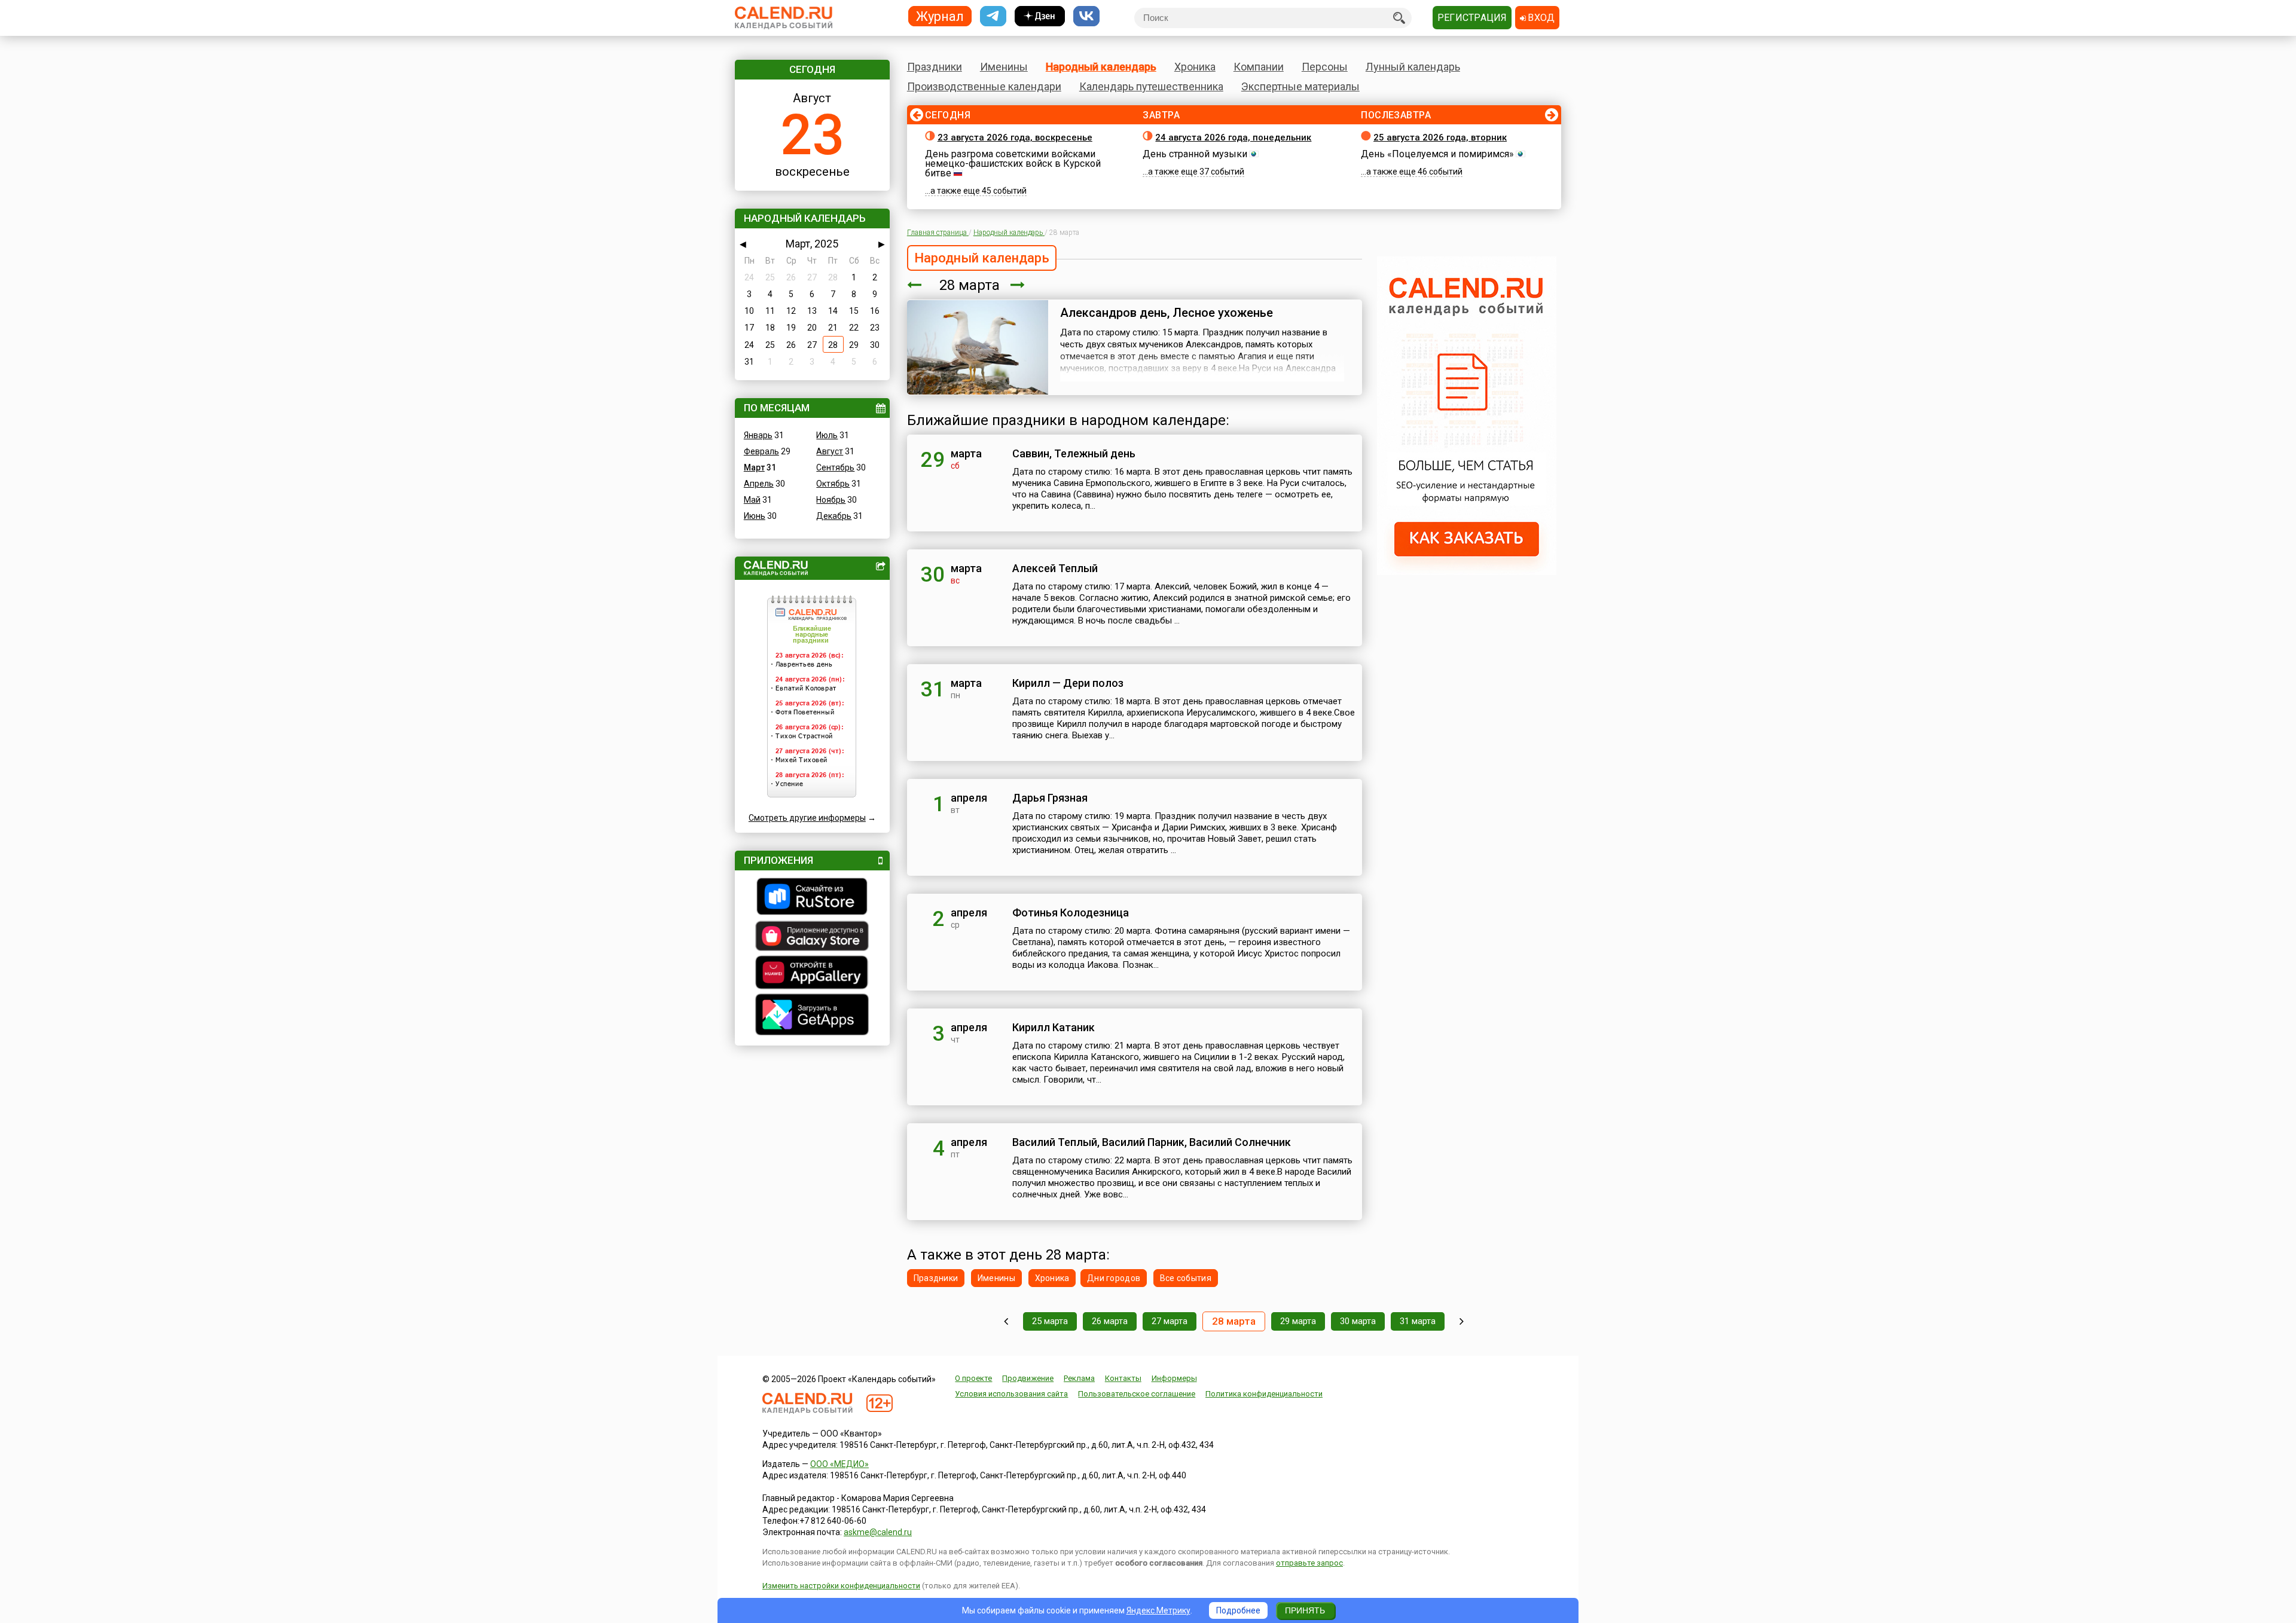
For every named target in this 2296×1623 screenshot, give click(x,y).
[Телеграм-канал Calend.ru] (993, 16)
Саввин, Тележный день (1074, 453)
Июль (827, 435)
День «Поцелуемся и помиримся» (1437, 154)
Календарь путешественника (1151, 86)
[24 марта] (1006, 1321)
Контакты (1123, 1378)
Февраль (761, 451)
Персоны (1325, 67)
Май (752, 500)
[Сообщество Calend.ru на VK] (1086, 16)
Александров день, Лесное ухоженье (1167, 313)
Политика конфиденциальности (1264, 1394)
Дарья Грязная (1050, 798)
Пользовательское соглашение (1137, 1394)
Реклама (1079, 1378)
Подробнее (1238, 1610)
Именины (1004, 67)
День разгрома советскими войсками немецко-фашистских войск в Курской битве (1013, 163)
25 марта (1050, 1321)
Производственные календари (984, 86)
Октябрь (833, 484)
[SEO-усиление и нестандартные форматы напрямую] (1467, 572)
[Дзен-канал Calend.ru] (1040, 16)
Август (830, 451)
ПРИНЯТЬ (1305, 1610)
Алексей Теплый (1055, 568)
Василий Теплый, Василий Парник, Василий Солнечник (1152, 1142)
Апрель (759, 484)
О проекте (973, 1378)
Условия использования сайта (1011, 1394)
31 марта (1418, 1321)
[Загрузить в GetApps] (812, 1016)
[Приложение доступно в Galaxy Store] (812, 937)
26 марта (1110, 1321)
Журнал (940, 16)
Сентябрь (835, 467)
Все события (1186, 1278)
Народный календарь (1101, 67)
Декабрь (834, 516)
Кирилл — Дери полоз (1068, 683)
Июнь (755, 516)
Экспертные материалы (1300, 86)
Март (754, 467)
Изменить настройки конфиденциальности (841, 1586)
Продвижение (1028, 1378)
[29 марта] (1018, 285)
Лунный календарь (1413, 67)
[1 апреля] (1462, 1321)
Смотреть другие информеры (807, 818)
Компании (1259, 67)
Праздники (935, 67)
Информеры (1174, 1378)
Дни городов (1114, 1278)
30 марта (1358, 1321)
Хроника (1195, 67)
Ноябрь (831, 500)
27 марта (1170, 1321)
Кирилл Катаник (1054, 1027)
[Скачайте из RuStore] (812, 898)
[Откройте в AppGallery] (812, 974)
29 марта (1298, 1321)
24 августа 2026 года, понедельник (1233, 137)
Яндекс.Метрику (1158, 1610)
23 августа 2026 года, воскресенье (1015, 137)
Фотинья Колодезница (1071, 913)
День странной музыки (1195, 154)
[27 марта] (914, 285)
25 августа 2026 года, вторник (1440, 137)
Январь (758, 435)
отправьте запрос (1309, 1563)
